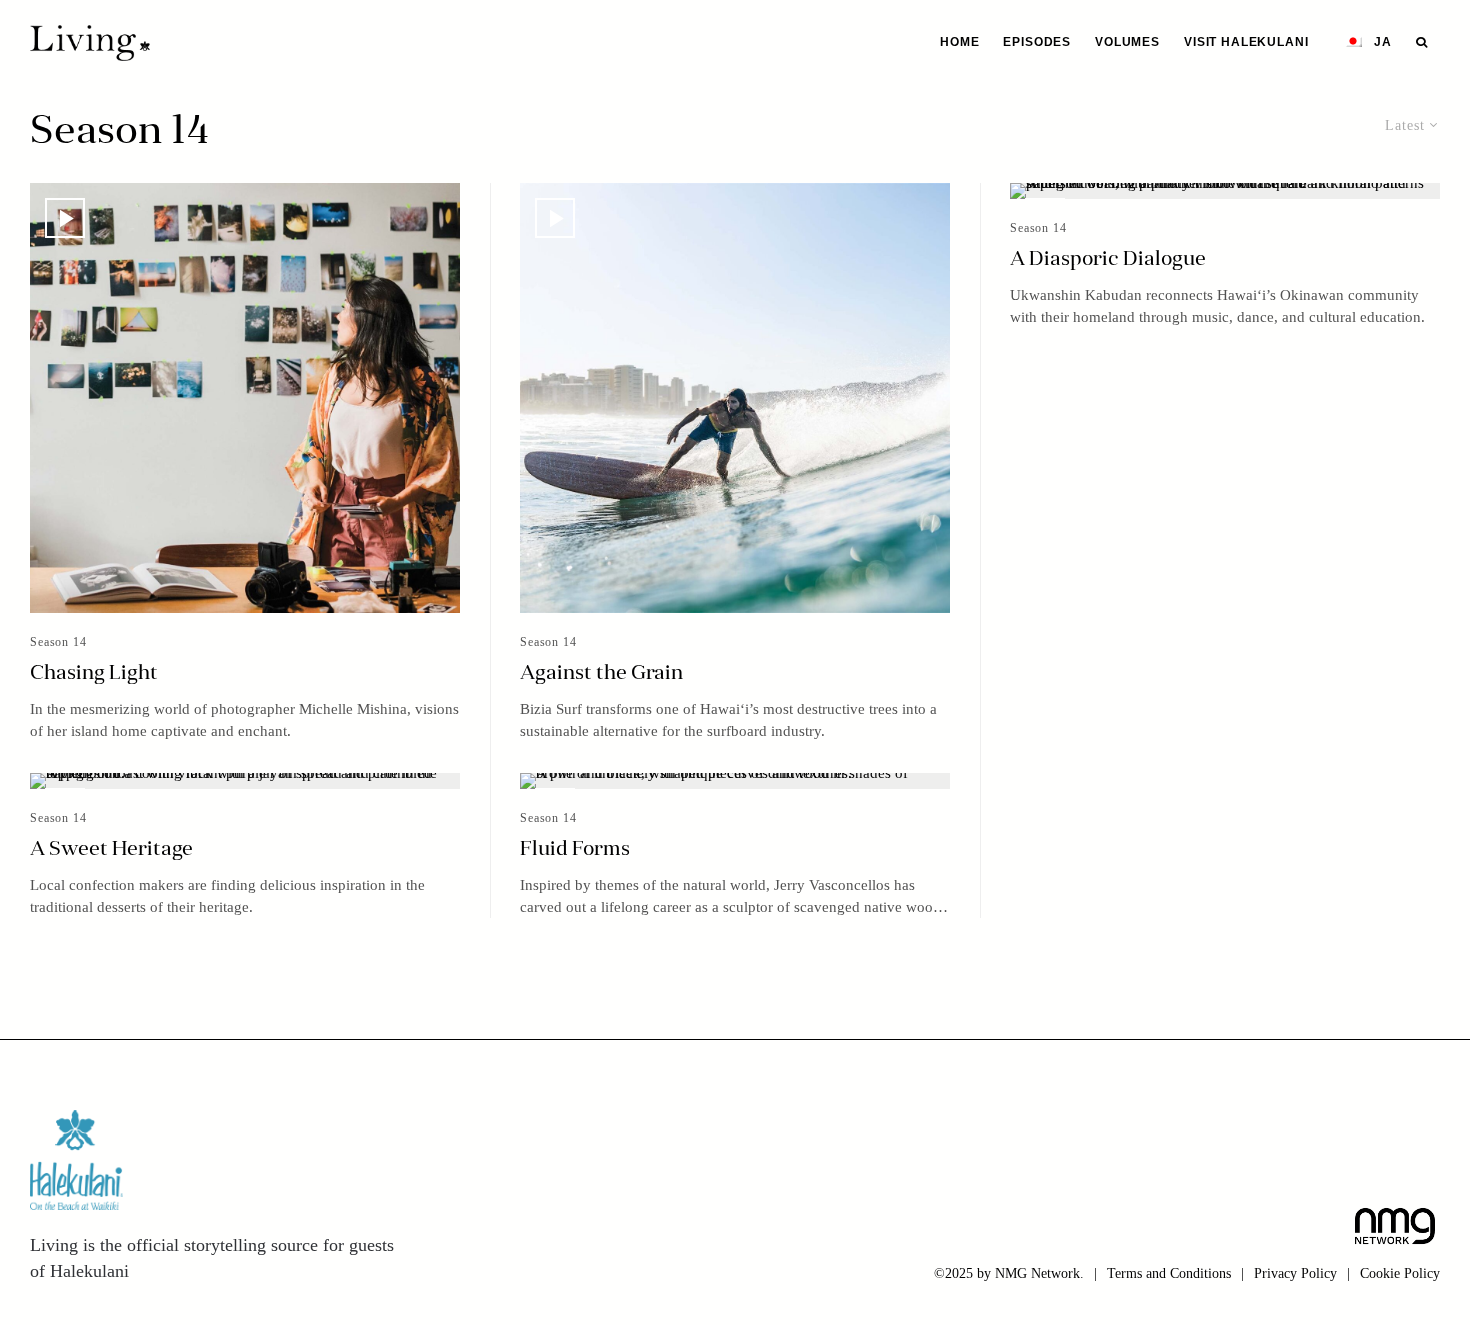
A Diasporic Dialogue (1108, 260)
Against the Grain (601, 674)
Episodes (1037, 42)
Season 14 (58, 642)
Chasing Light (94, 674)
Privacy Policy (1295, 1273)
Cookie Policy (1400, 1273)
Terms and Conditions (1169, 1273)
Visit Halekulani (1246, 42)
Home (959, 42)
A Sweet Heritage (111, 850)
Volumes (1127, 42)
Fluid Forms (575, 850)
